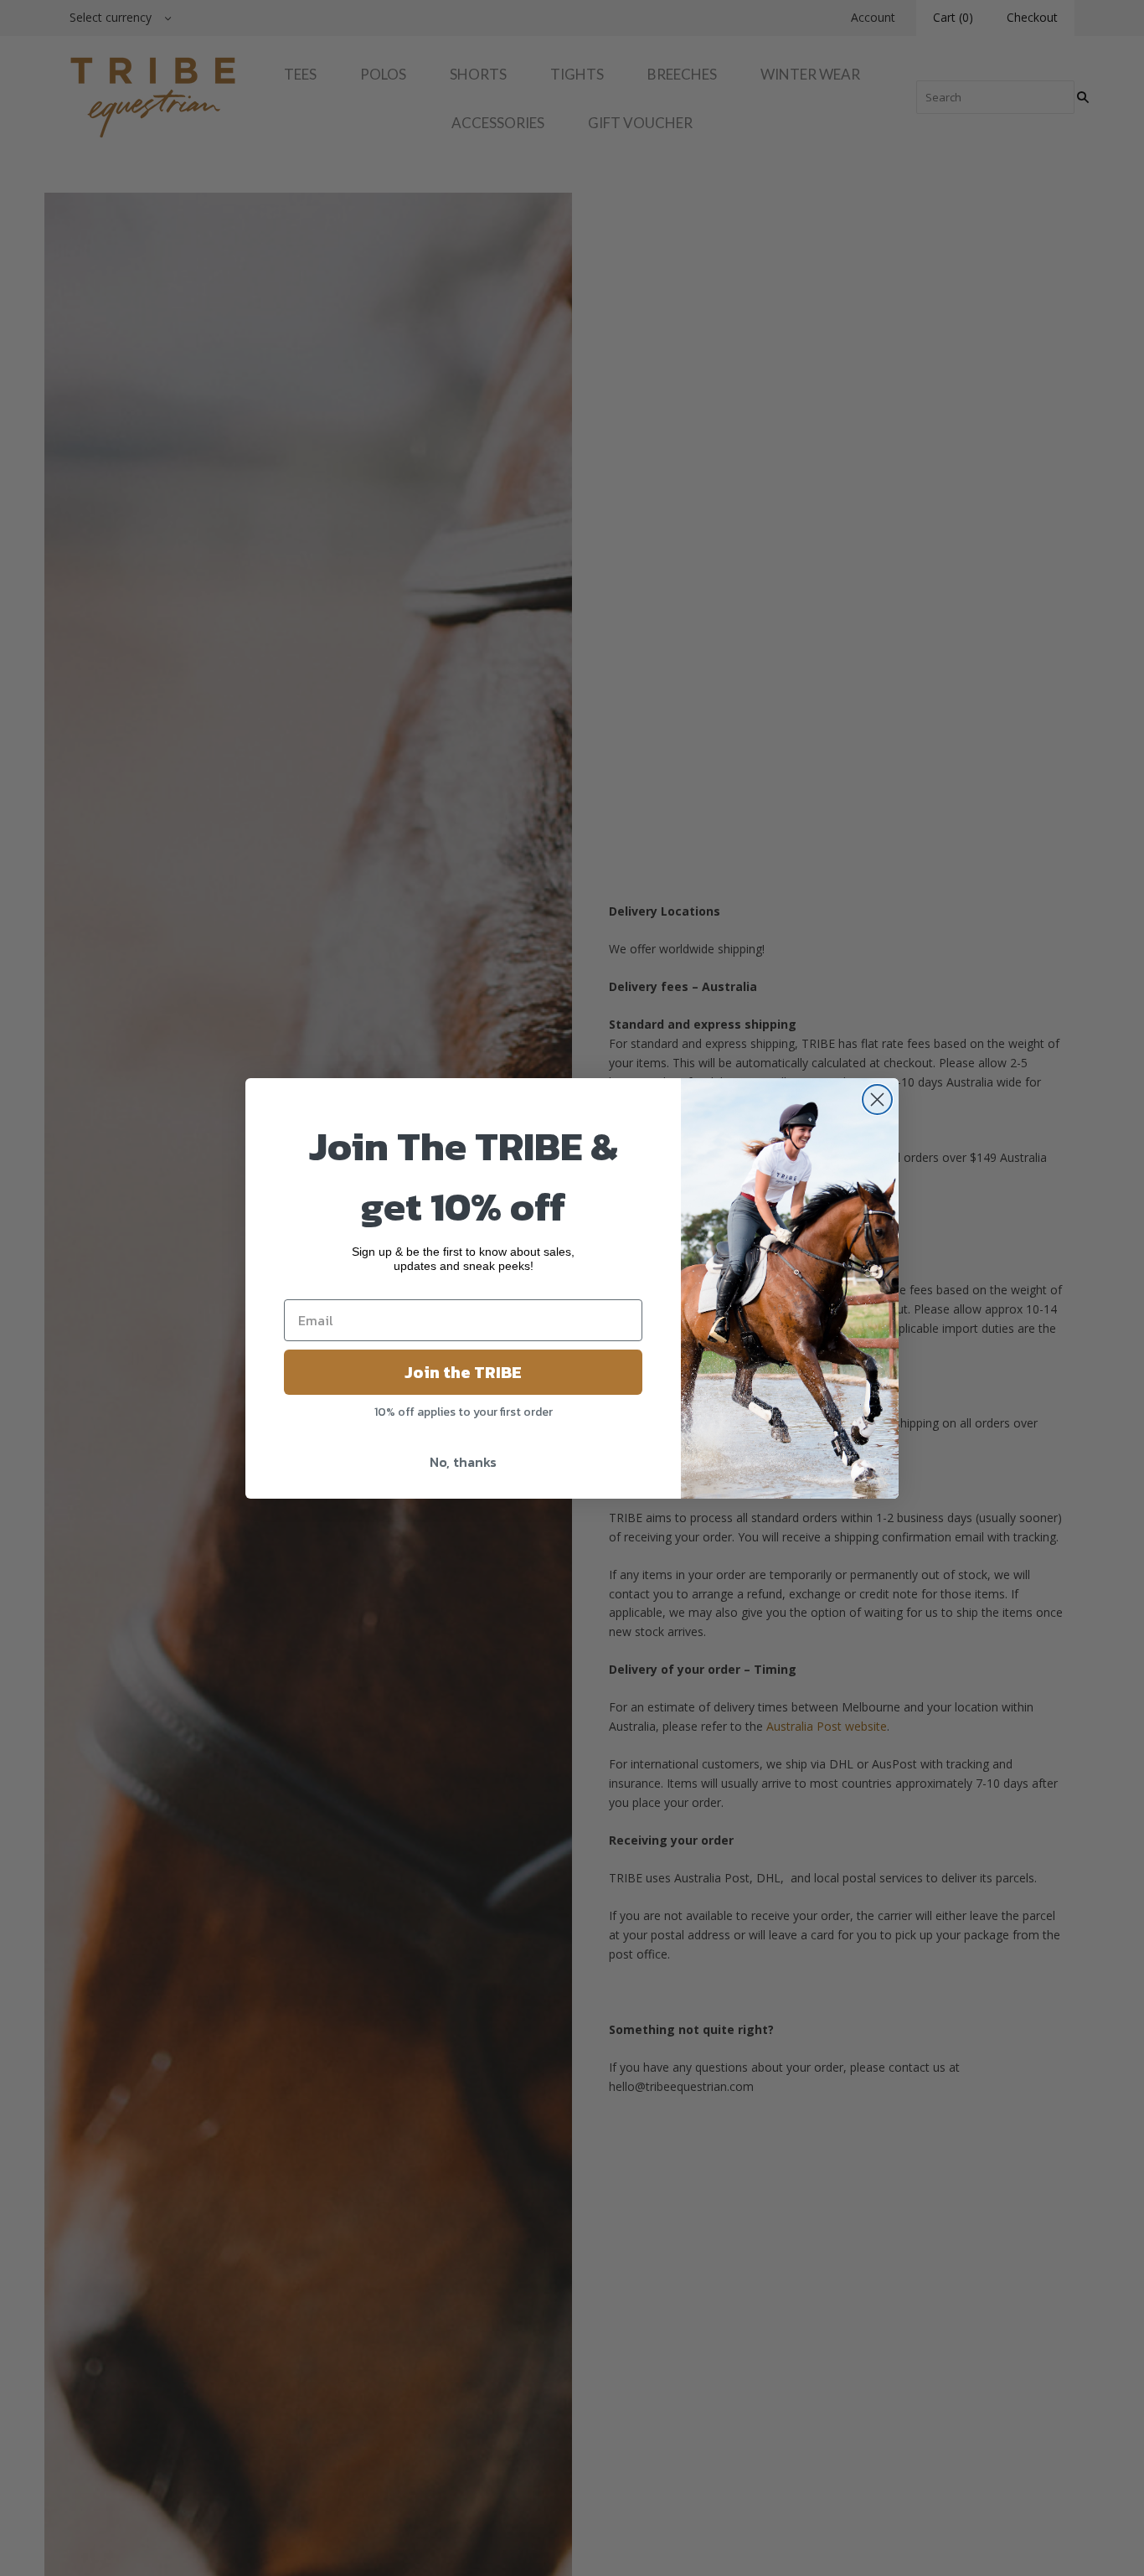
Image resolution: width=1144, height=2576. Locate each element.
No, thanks (463, 1462)
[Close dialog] (877, 1100)
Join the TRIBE (463, 1372)
